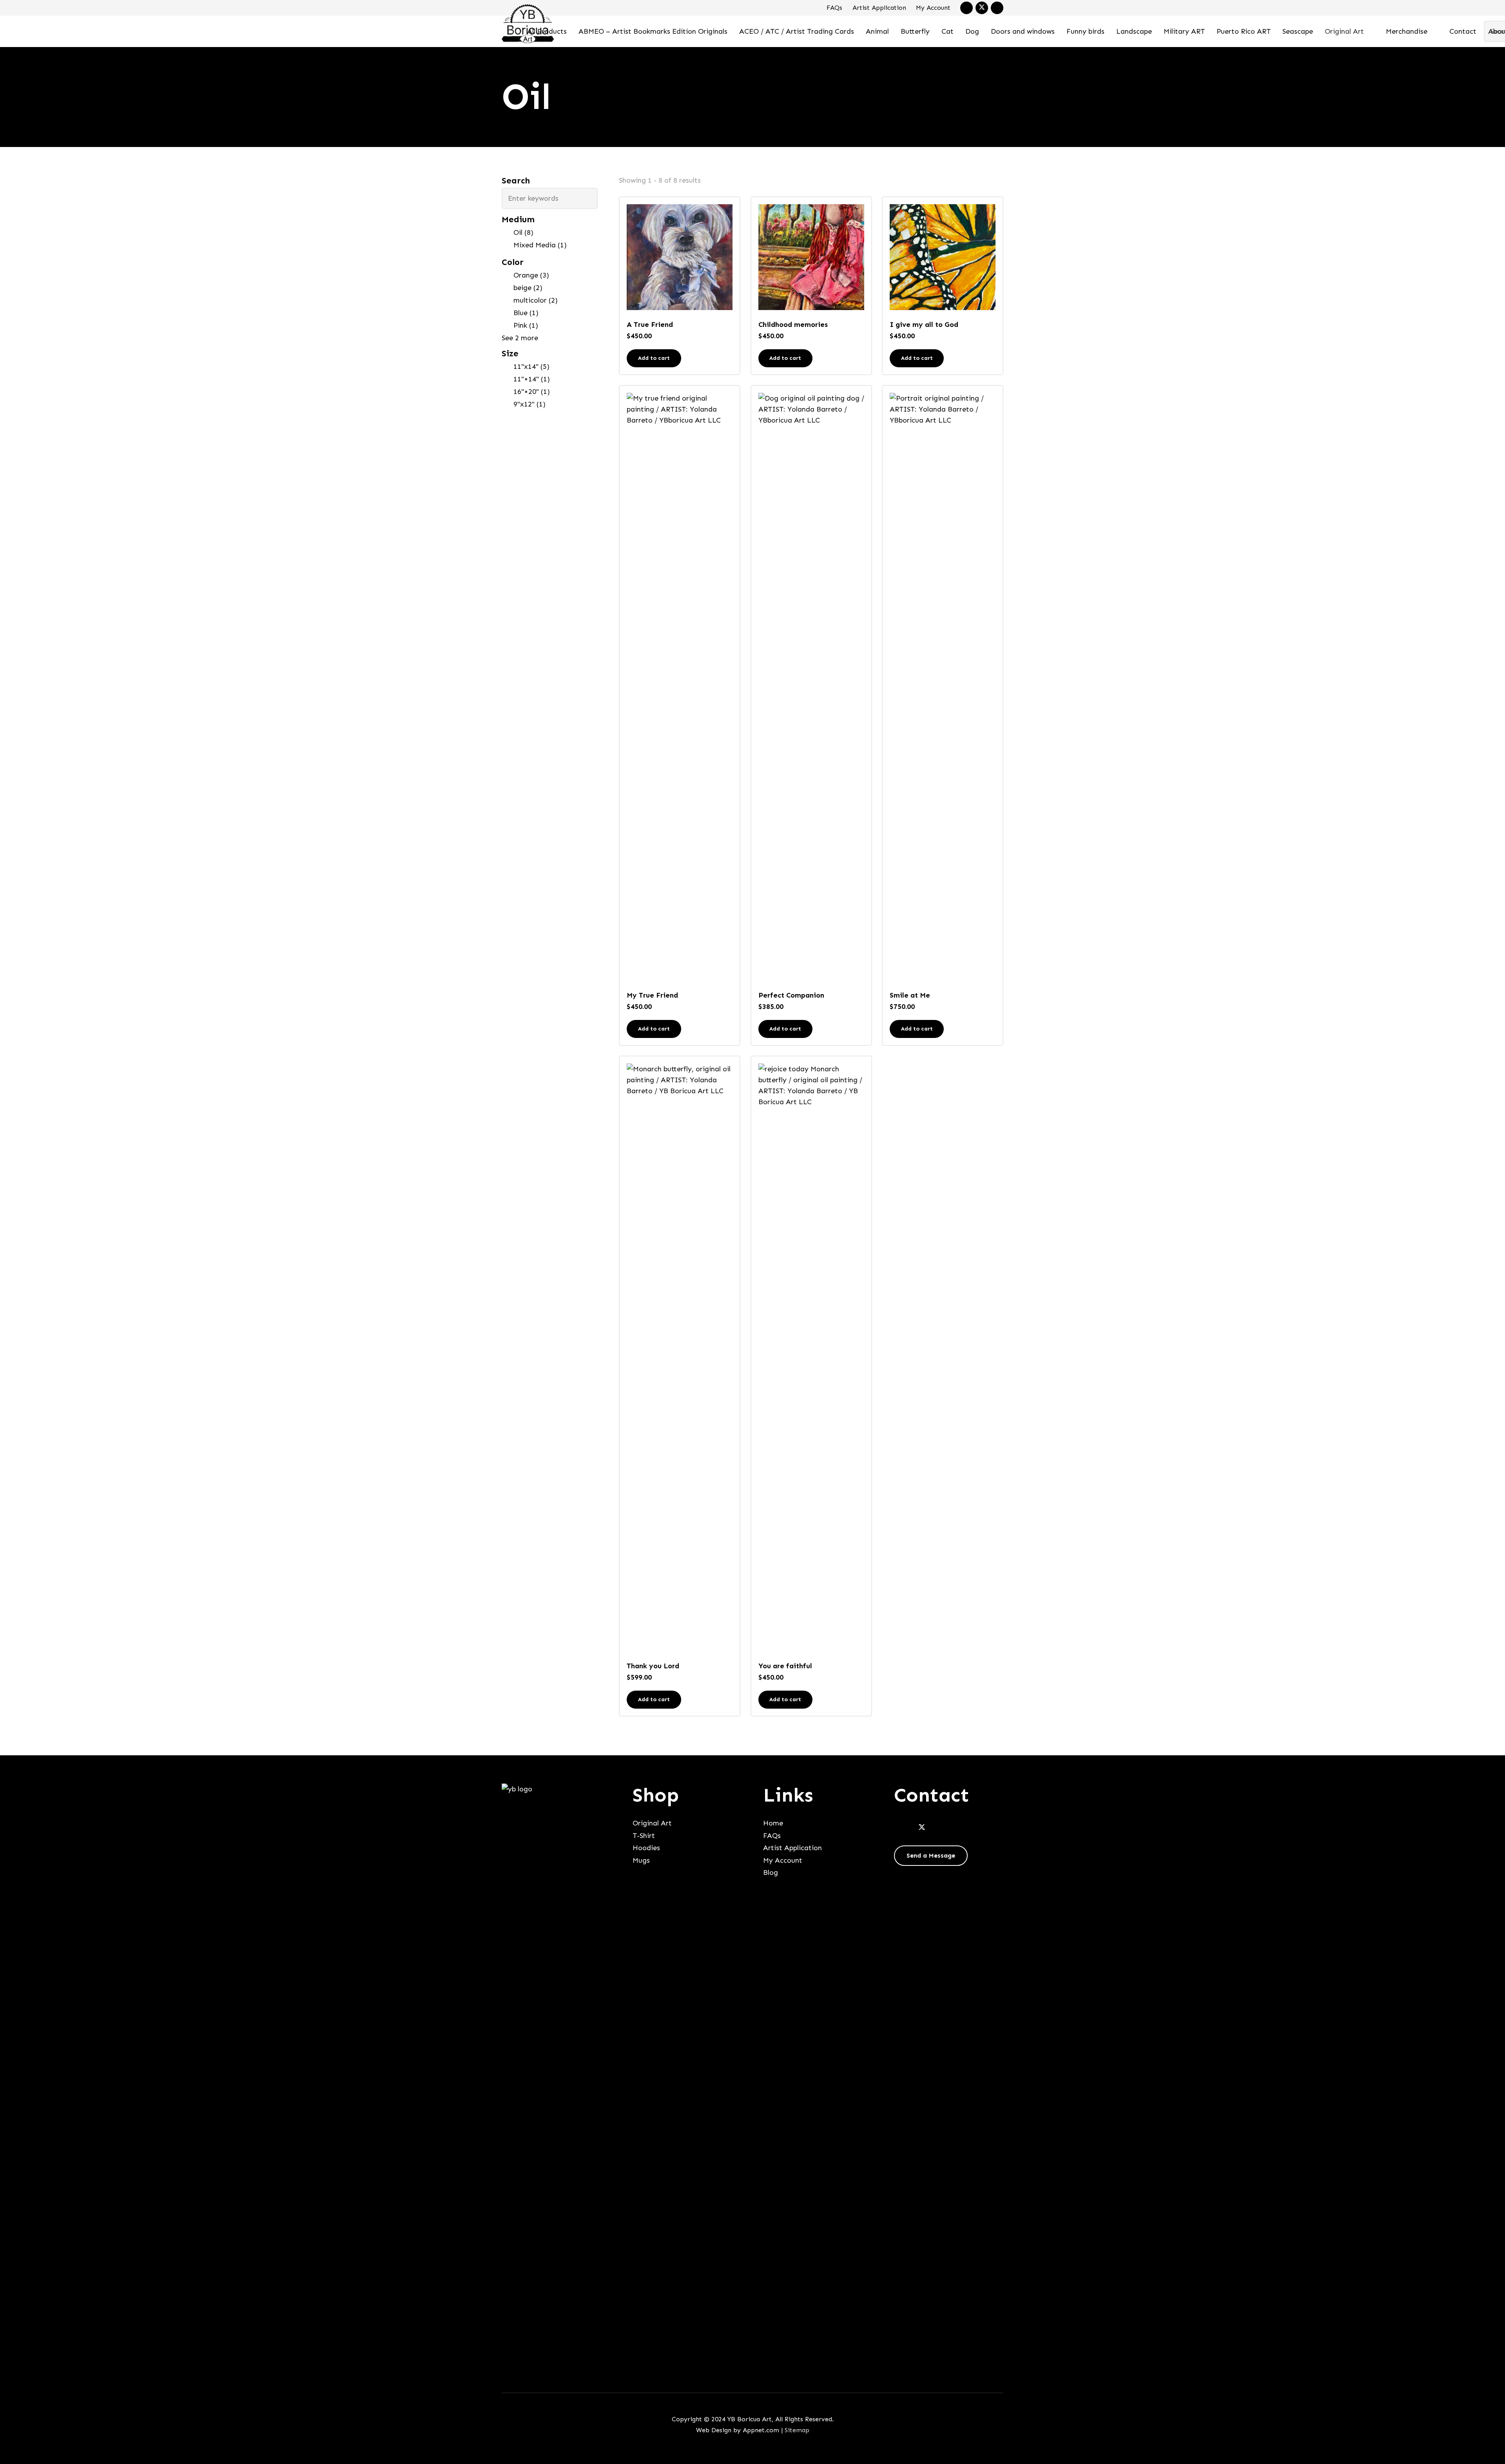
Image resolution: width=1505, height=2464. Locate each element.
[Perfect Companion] (811, 687)
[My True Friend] (680, 687)
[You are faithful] (811, 1357)
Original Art (652, 1823)
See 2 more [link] (520, 338)
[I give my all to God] (943, 257)
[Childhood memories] (811, 257)
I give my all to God (924, 325)
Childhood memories (793, 325)
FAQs (834, 8)
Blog (771, 1872)
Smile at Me (910, 995)
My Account (933, 8)
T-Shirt (644, 1836)
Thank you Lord (653, 1666)
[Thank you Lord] (680, 1357)
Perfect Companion (791, 995)
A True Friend (650, 325)
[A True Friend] (680, 257)
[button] (1371, 31)
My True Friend (652, 995)
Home (773, 1823)
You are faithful (785, 1666)
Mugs (641, 1860)
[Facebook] (966, 8)
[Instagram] (997, 8)
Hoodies (646, 1848)
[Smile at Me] (943, 687)
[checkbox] (550, 232)
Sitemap (797, 2430)
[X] (982, 8)
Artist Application (879, 8)
